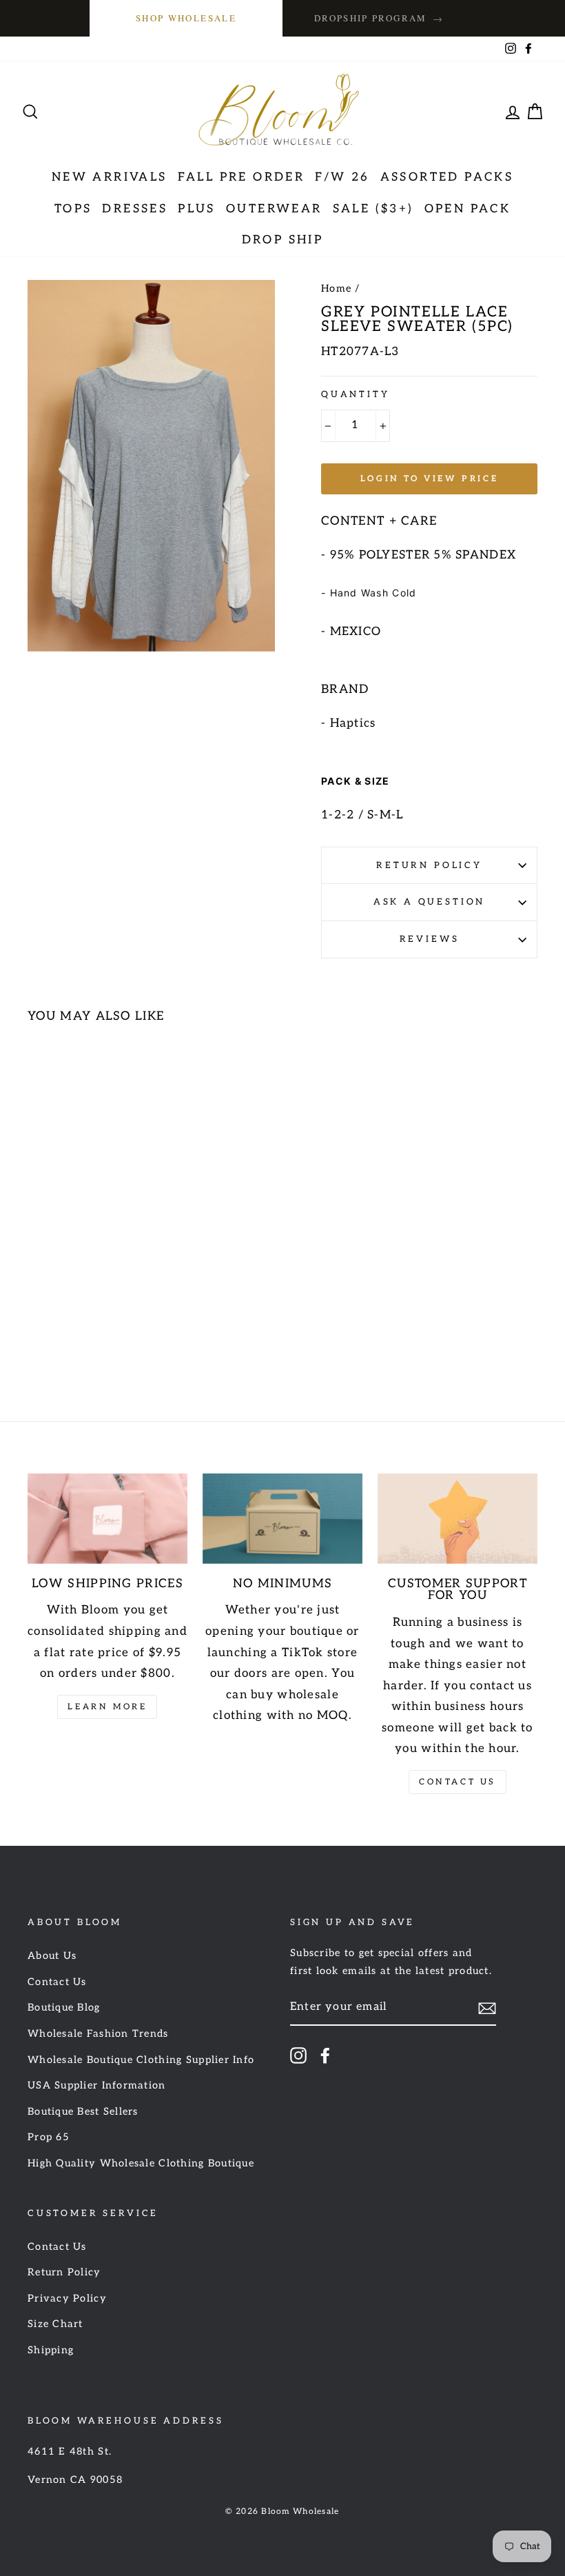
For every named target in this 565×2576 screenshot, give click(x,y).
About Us (52, 1956)
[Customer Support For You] (458, 1518)
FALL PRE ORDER (242, 177)
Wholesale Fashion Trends (98, 2034)
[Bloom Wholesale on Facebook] (325, 2055)
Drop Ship (283, 240)
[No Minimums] (282, 1518)
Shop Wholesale (186, 18)
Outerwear (274, 209)
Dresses (135, 209)
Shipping (51, 2350)
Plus (197, 209)
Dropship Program (379, 18)
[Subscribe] (487, 2008)
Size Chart (55, 2324)
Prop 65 (49, 2137)
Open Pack (468, 209)
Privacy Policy (67, 2298)
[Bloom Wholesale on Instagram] (298, 2055)
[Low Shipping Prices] (107, 1518)
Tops (73, 209)
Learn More (107, 1707)
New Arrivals (110, 177)
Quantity (356, 394)
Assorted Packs (447, 177)
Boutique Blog (64, 2008)
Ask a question (430, 902)
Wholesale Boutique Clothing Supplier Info (141, 2060)
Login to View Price (429, 479)
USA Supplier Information (97, 2085)
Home (336, 289)
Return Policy (429, 865)
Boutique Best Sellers (83, 2112)
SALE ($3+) (373, 209)
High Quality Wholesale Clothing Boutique (141, 2163)
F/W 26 (342, 177)
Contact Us (458, 1782)
